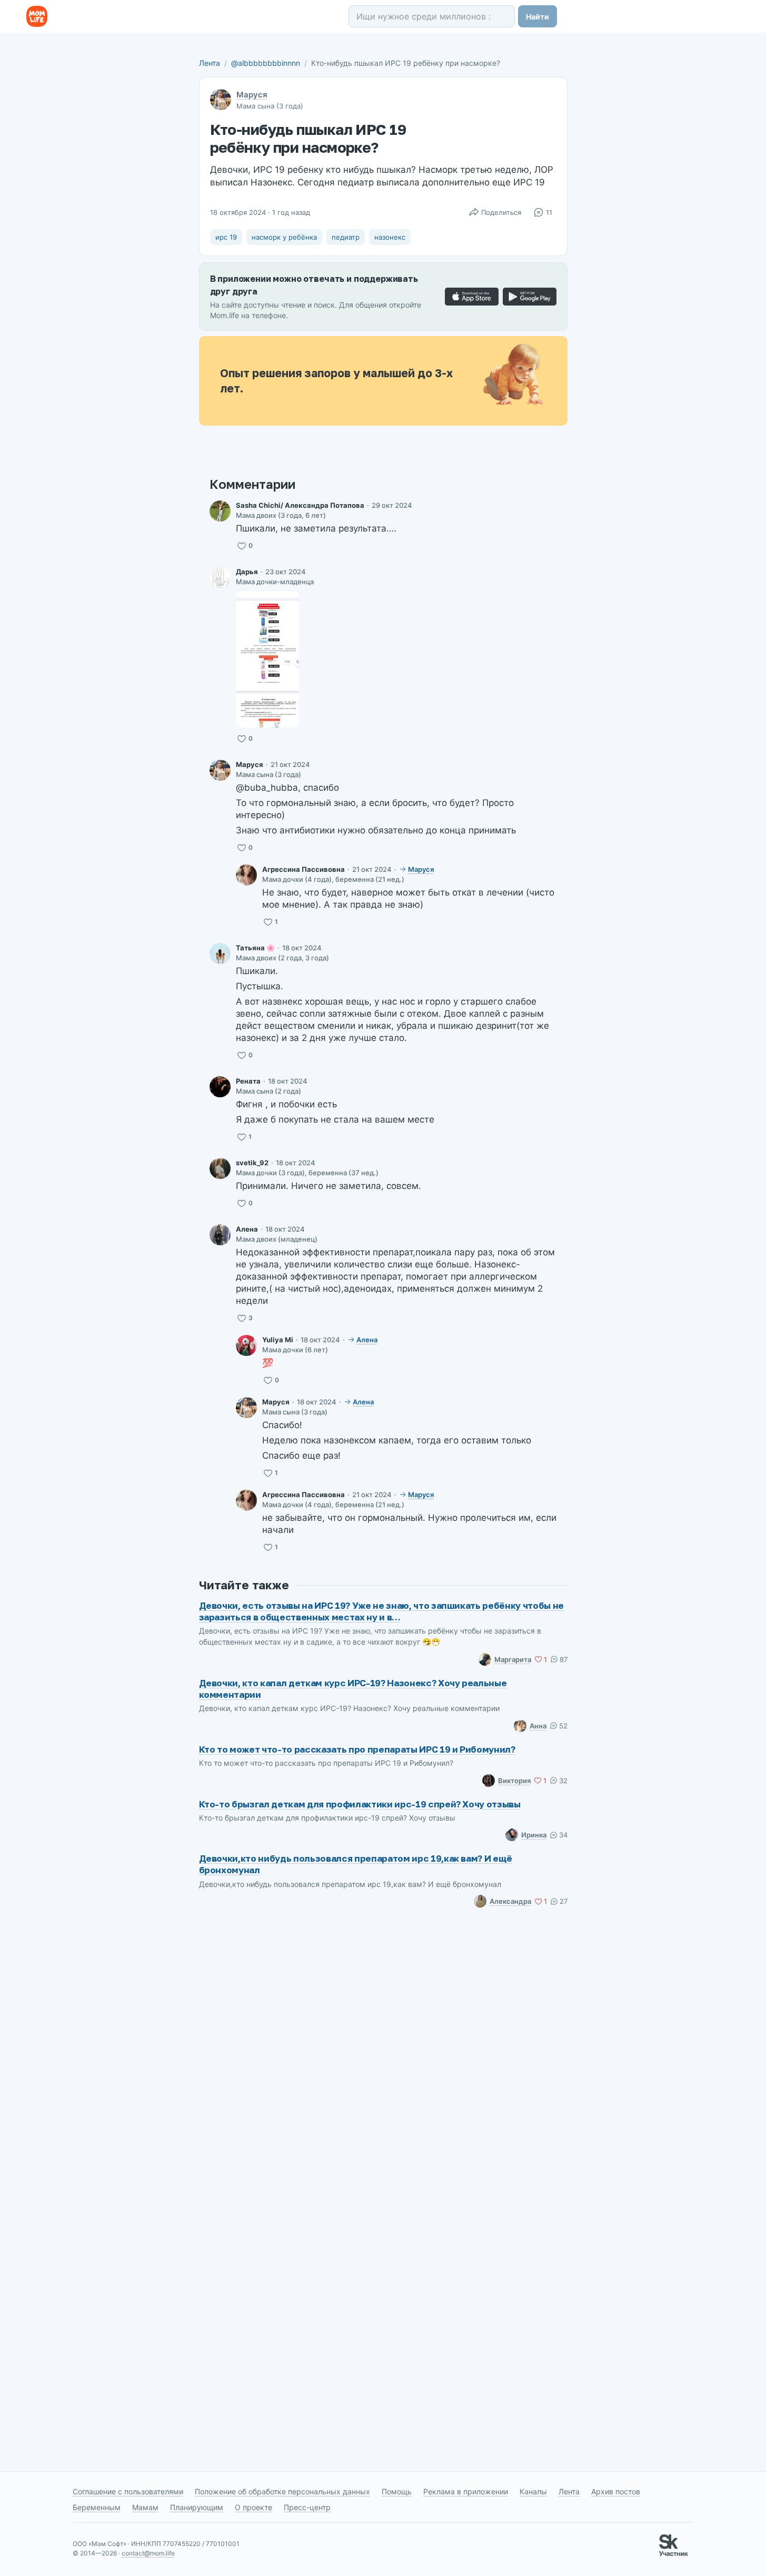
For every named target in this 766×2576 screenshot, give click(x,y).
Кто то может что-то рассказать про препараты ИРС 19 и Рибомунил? (357, 1749)
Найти (538, 17)
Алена (247, 1229)
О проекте (253, 2507)
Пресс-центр (307, 2507)
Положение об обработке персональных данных (282, 2491)
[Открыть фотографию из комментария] (267, 659)
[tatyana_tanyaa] (220, 953)
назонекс (390, 237)
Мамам (145, 2507)
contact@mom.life (148, 2553)
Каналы (533, 2491)
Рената (248, 1081)
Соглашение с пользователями (128, 2491)
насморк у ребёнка (284, 237)
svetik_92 (252, 1163)
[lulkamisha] (246, 1345)
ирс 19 (226, 237)
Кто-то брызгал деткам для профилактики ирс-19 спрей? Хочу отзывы (360, 1804)
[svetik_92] (220, 1168)
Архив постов (616, 2491)
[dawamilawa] (220, 577)
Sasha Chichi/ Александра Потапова (300, 505)
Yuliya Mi (278, 1340)
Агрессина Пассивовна (304, 869)
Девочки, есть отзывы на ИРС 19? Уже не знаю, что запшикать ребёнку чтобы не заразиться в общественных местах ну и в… (382, 1611)
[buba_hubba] (246, 875)
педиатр (346, 237)
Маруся (252, 95)
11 (549, 212)
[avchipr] (220, 511)
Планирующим (197, 2507)
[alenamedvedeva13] (220, 1235)
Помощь (397, 2491)
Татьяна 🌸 (255, 948)
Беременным (97, 2507)
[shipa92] (220, 1087)
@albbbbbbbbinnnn (266, 63)
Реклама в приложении (466, 2491)
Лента (210, 63)
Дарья (247, 572)
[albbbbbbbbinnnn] (220, 770)
